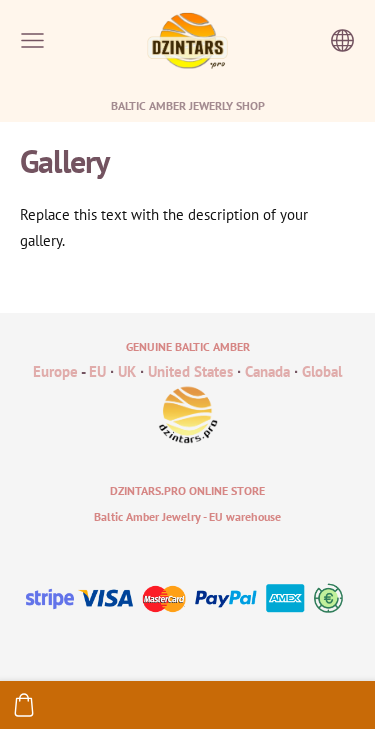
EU (97, 371)
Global (322, 371)
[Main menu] (32, 40)
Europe (55, 371)
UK (127, 371)
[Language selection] (342, 40)
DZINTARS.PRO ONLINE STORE (187, 490)
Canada (267, 371)
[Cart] (24, 705)
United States (190, 371)
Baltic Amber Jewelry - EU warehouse (187, 516)
